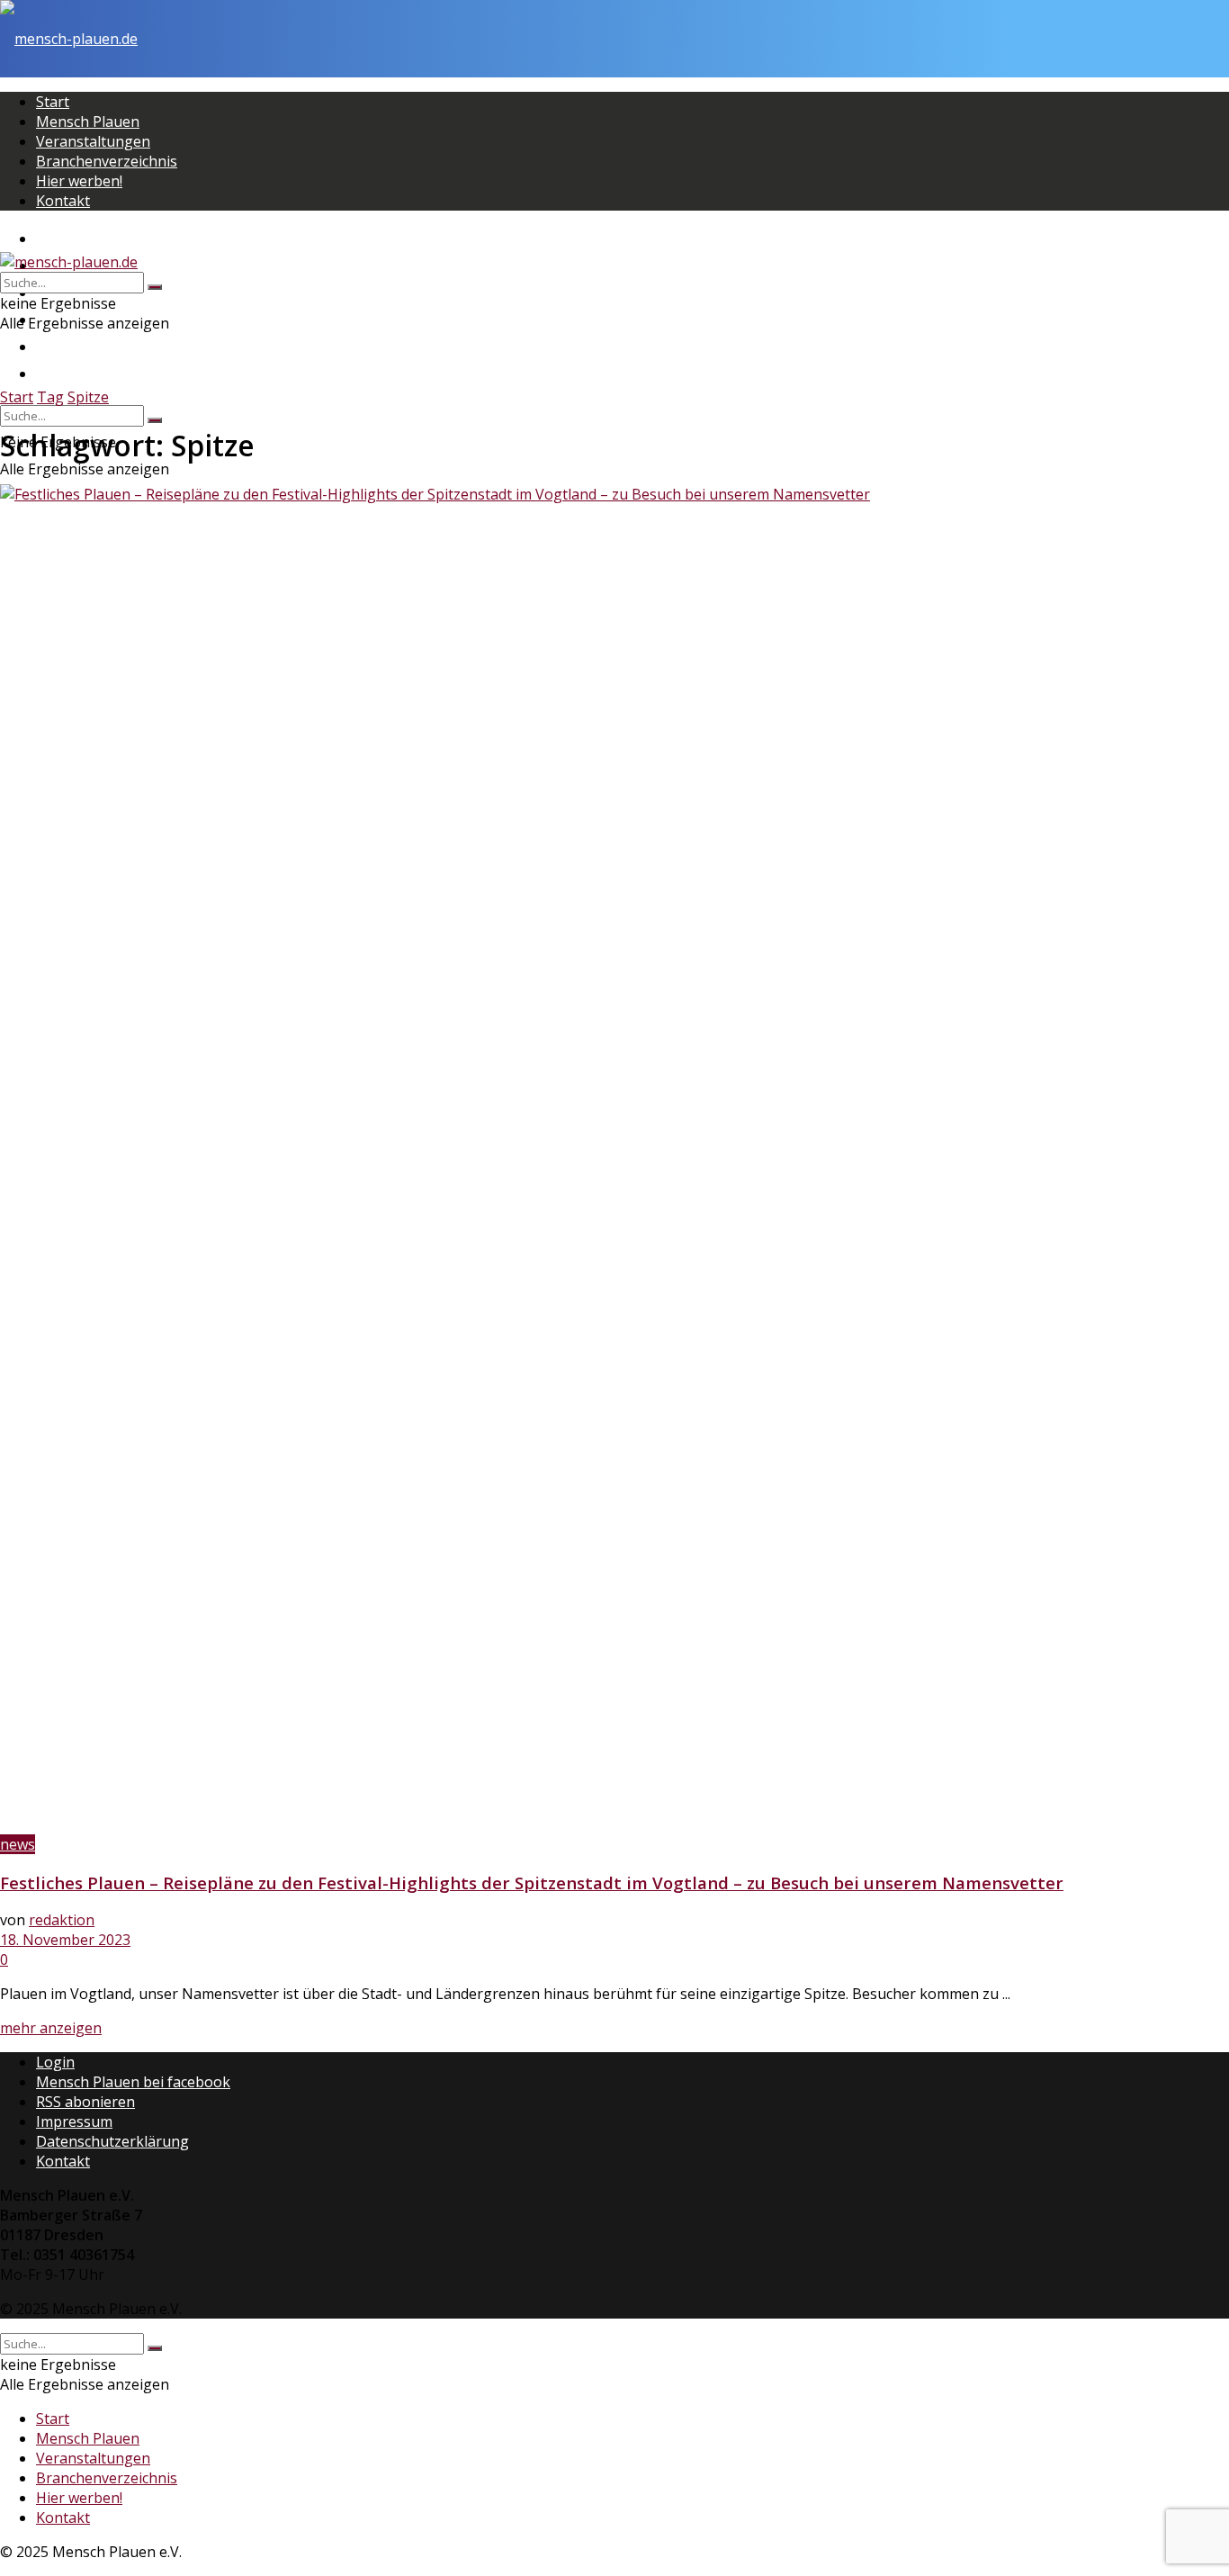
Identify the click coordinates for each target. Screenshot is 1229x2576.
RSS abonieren (85, 2102)
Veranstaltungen (93, 141)
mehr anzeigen (51, 2028)
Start (53, 102)
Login (55, 2062)
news (18, 1844)
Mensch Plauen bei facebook (133, 2082)
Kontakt (63, 201)
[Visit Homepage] (69, 39)
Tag (50, 397)
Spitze (88, 397)
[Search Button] (155, 420)
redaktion (62, 1920)
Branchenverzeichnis (107, 161)
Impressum (74, 2121)
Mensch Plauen (88, 122)
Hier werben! (79, 181)
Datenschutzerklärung (112, 2141)
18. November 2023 (65, 1940)
